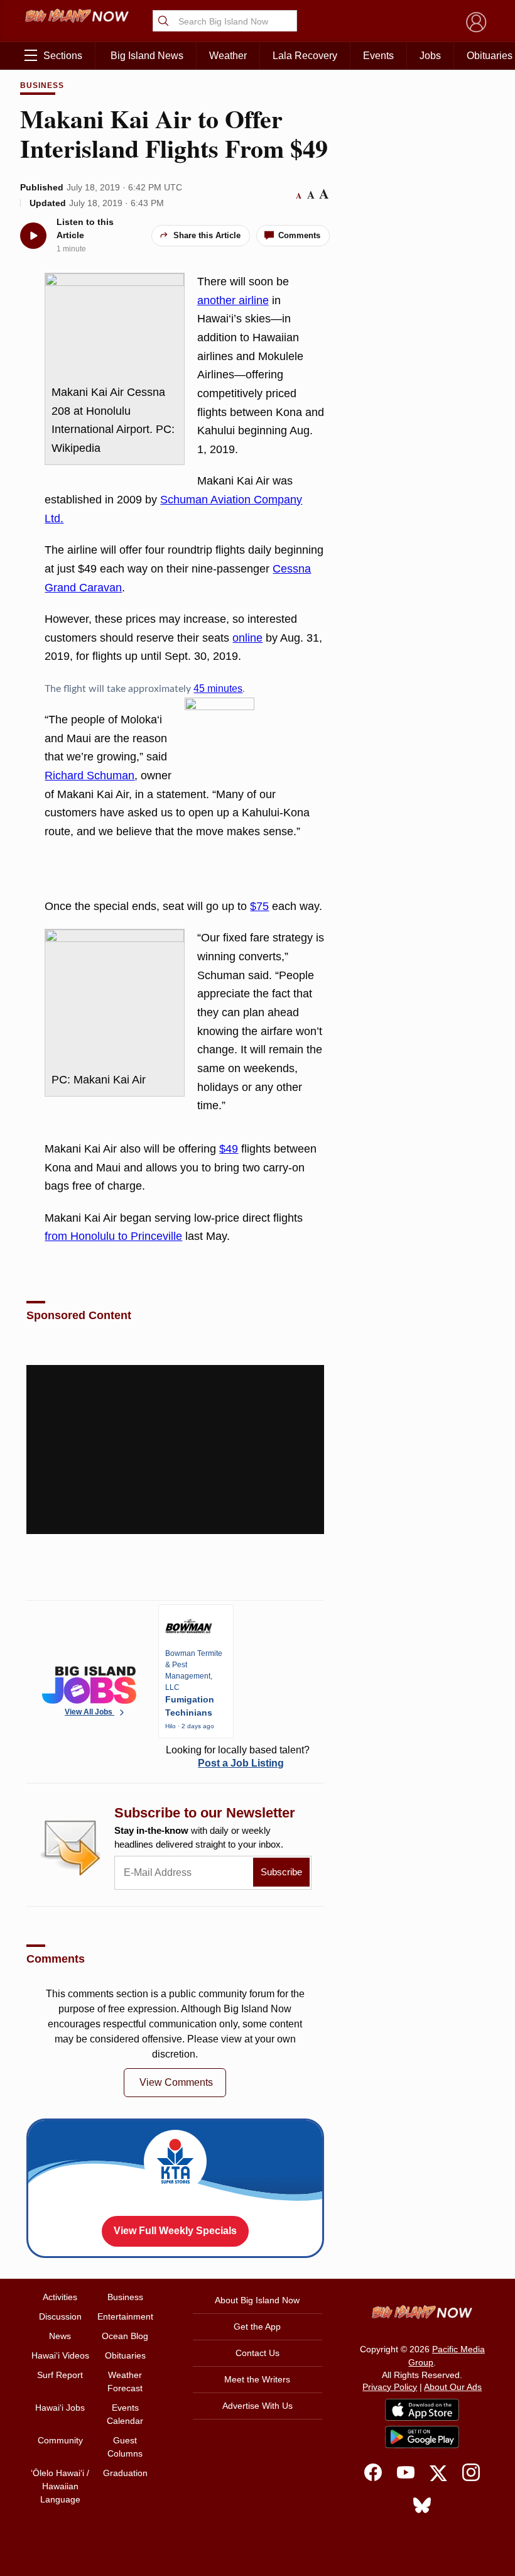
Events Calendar (125, 2414)
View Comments (176, 2082)
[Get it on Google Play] (422, 2437)
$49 (229, 1149)
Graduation (125, 2473)
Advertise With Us (257, 2406)
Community (60, 2440)
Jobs (430, 56)
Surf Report (60, 2375)
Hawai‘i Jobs (60, 2408)
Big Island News (147, 56)
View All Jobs (89, 1712)
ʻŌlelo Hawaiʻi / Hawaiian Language (60, 2486)
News (60, 2336)
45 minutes (218, 688)
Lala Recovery (305, 56)
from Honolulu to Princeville (113, 1236)
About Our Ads (453, 2387)
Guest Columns (125, 2447)
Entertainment (125, 2316)
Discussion (60, 2316)
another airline (233, 300)
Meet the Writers (257, 2379)
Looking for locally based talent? (238, 1757)
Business (42, 85)
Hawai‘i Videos (60, 2355)
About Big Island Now (257, 2300)
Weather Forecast (125, 2381)
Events (378, 56)
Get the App (257, 2327)
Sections (63, 56)
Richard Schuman (89, 776)
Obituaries (125, 2355)
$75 (259, 906)
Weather (228, 56)
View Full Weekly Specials (175, 2231)
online (247, 638)
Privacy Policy (390, 2387)
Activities (60, 2297)
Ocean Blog (125, 2336)
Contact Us (257, 2353)
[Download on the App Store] (422, 2410)
